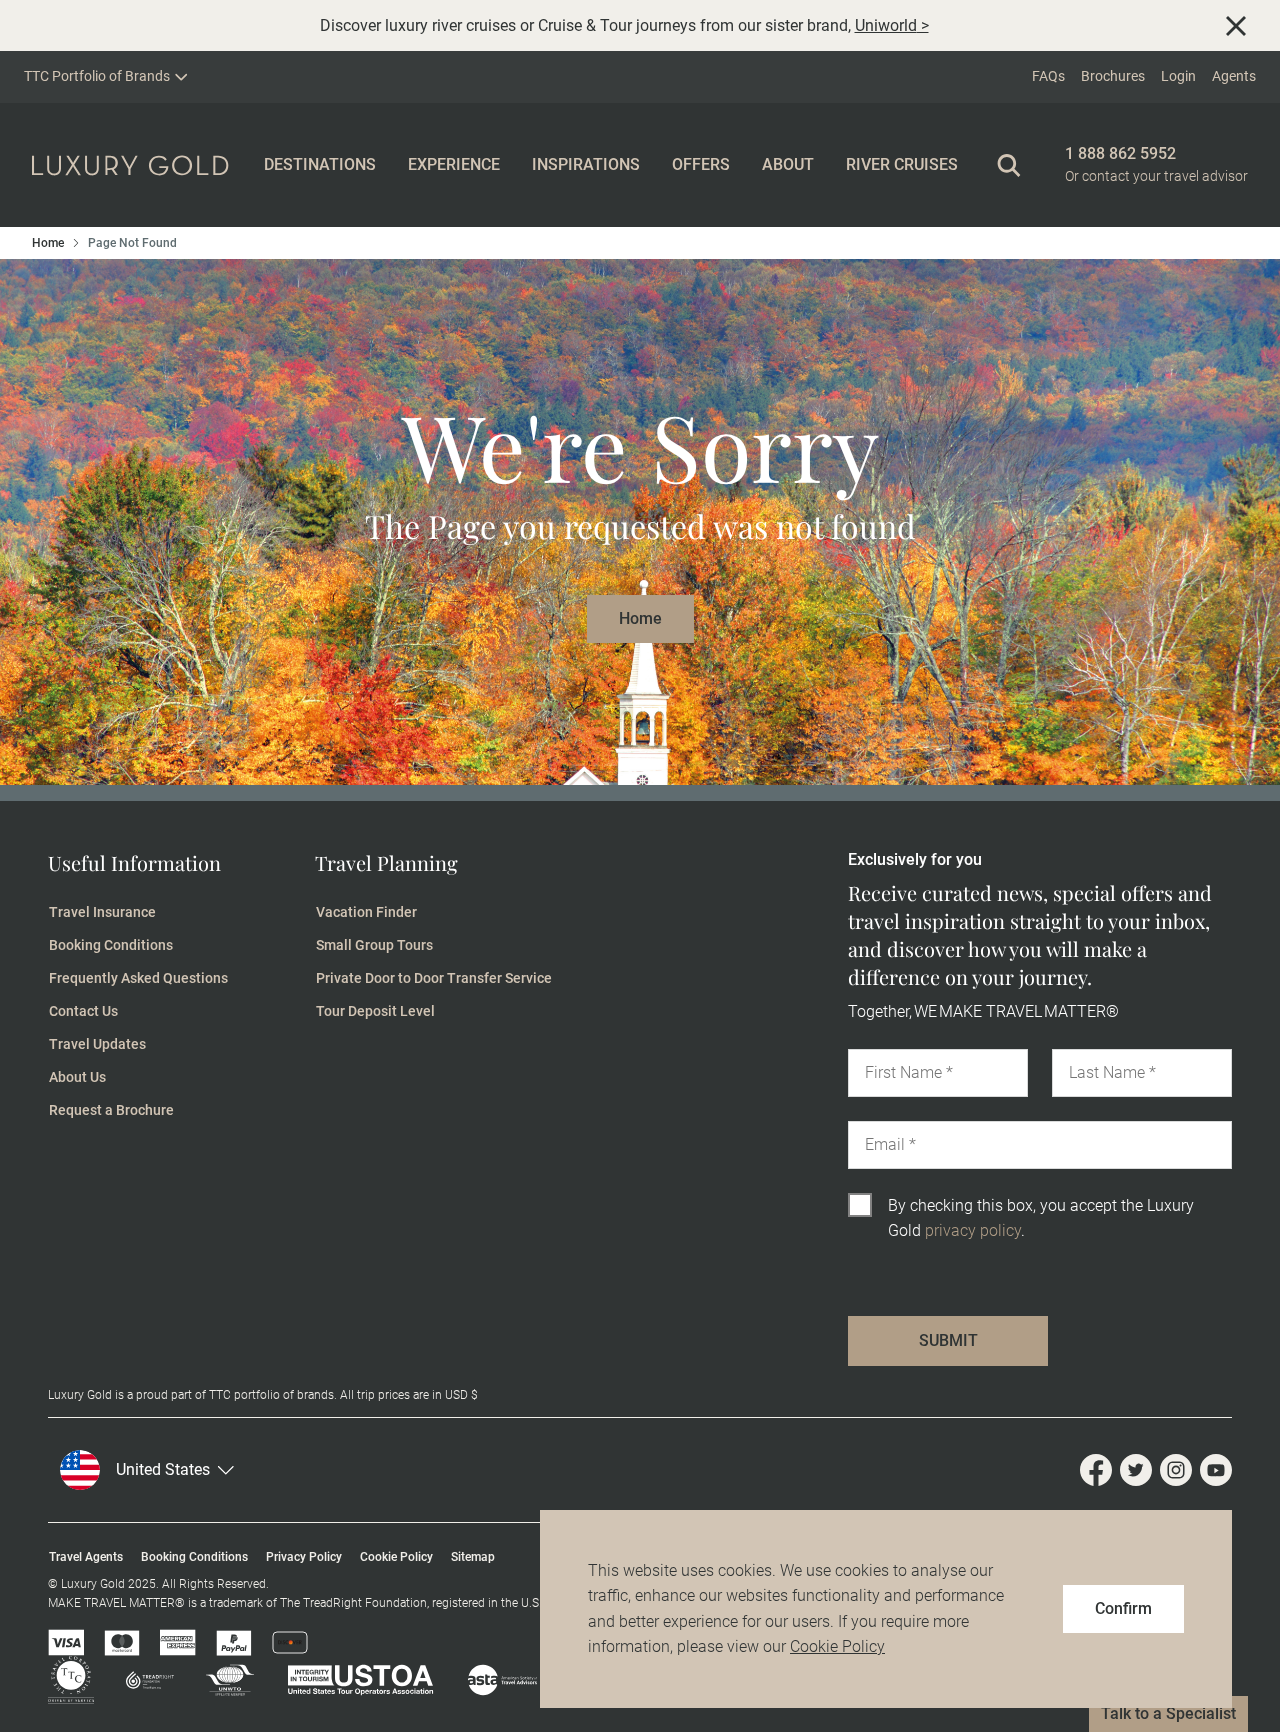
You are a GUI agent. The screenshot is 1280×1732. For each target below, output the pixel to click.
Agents (1234, 76)
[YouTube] (1216, 1470)
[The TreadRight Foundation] (134, 1680)
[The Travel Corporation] (71, 1680)
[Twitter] (1140, 1470)
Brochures (1113, 76)
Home (48, 243)
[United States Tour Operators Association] (344, 1680)
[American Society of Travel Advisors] (487, 1680)
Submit (948, 1340)
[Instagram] (1180, 1470)
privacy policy (973, 1230)
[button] (206, 1470)
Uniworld (886, 25)
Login (1178, 76)
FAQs (1048, 76)
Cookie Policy (837, 1646)
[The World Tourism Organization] (214, 1680)
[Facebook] (1100, 1470)
